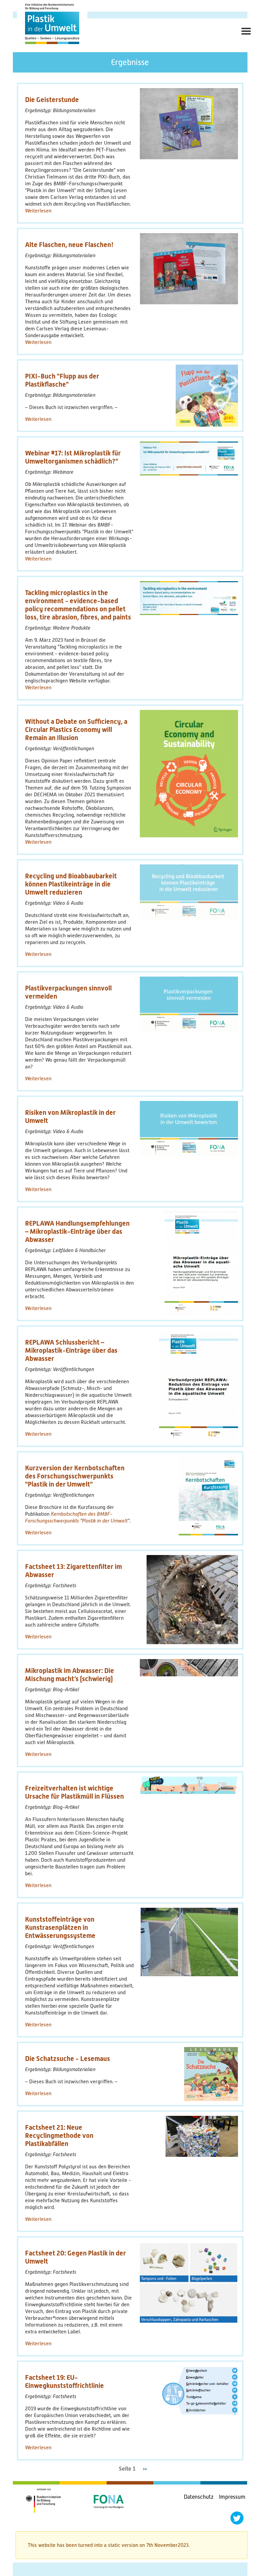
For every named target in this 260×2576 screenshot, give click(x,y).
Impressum (232, 2497)
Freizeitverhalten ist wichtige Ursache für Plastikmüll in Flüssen (74, 1792)
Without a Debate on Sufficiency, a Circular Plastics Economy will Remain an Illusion (76, 730)
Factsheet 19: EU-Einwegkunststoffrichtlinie (64, 2381)
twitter (237, 2518)
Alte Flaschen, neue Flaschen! (69, 245)
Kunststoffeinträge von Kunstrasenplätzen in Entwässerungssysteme (60, 1927)
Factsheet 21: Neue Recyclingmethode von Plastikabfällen (59, 2135)
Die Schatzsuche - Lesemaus (68, 2059)
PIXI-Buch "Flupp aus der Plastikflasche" (62, 380)
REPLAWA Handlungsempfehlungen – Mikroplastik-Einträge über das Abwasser (77, 1231)
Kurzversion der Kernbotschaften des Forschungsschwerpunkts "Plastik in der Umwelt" (75, 1476)
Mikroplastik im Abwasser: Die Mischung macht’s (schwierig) (70, 1675)
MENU (244, 39)
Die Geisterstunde (52, 100)
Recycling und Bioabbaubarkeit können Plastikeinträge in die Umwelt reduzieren (71, 884)
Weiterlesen (38, 211)
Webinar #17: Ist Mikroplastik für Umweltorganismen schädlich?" (73, 457)
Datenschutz (199, 2497)
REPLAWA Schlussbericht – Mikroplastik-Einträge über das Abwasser (71, 1350)
